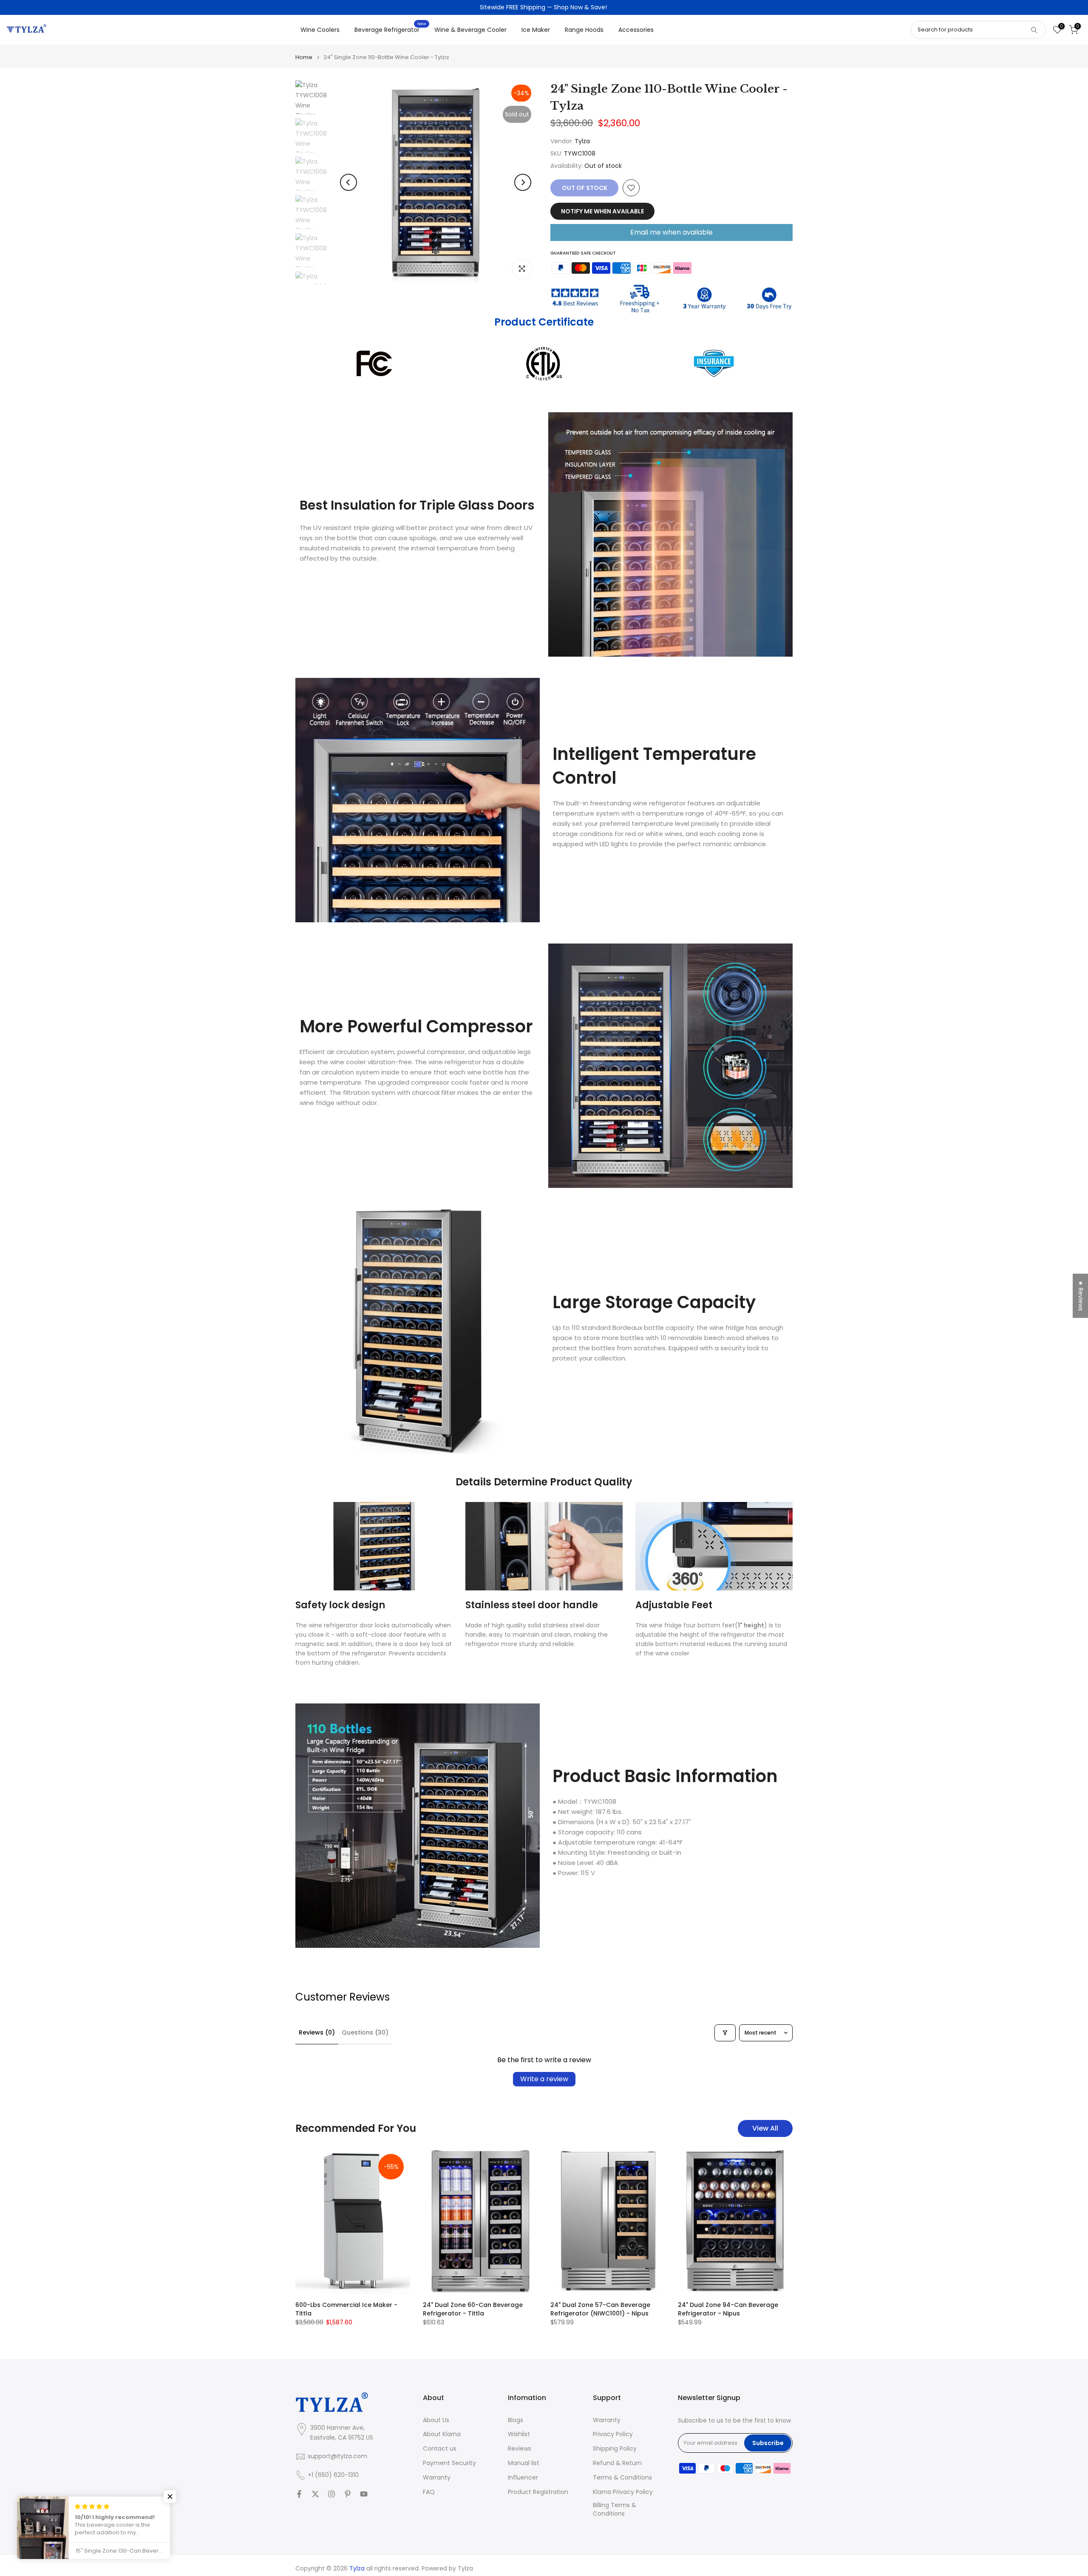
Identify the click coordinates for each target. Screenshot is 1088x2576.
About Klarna (442, 2434)
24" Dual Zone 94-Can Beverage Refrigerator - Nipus (728, 2309)
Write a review (544, 2079)
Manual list (524, 2463)
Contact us (440, 2449)
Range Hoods (584, 30)
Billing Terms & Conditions (615, 2509)
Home (304, 57)
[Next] (523, 182)
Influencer (523, 2478)
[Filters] (725, 2033)
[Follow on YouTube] (364, 2494)
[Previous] (348, 182)
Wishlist (519, 2434)
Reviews (520, 2449)
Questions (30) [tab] (365, 2032)
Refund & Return (617, 2463)
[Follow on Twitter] (315, 2494)
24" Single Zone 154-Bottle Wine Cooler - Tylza (73, 2535)
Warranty (437, 2478)
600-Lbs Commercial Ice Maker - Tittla (346, 2309)
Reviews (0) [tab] (317, 2032)
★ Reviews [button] (1081, 1295)
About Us (436, 2420)
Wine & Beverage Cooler (470, 30)
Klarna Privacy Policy (623, 2492)
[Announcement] (544, 8)
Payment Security (449, 2463)
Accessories (636, 30)
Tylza (582, 141)
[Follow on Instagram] (331, 2494)
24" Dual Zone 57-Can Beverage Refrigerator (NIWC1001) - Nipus (600, 2309)
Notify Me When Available (602, 211)
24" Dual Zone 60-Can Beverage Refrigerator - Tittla (473, 2309)
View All (765, 2128)
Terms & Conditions (622, 2478)
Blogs (516, 2420)
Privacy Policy (613, 2434)
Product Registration (538, 2492)
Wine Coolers (320, 30)
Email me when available (671, 232)
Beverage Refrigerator (390, 29)
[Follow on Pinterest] (348, 2494)
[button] (170, 2497)
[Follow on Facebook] (299, 2494)
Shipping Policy (615, 2449)
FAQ (429, 2492)
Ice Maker (536, 30)
